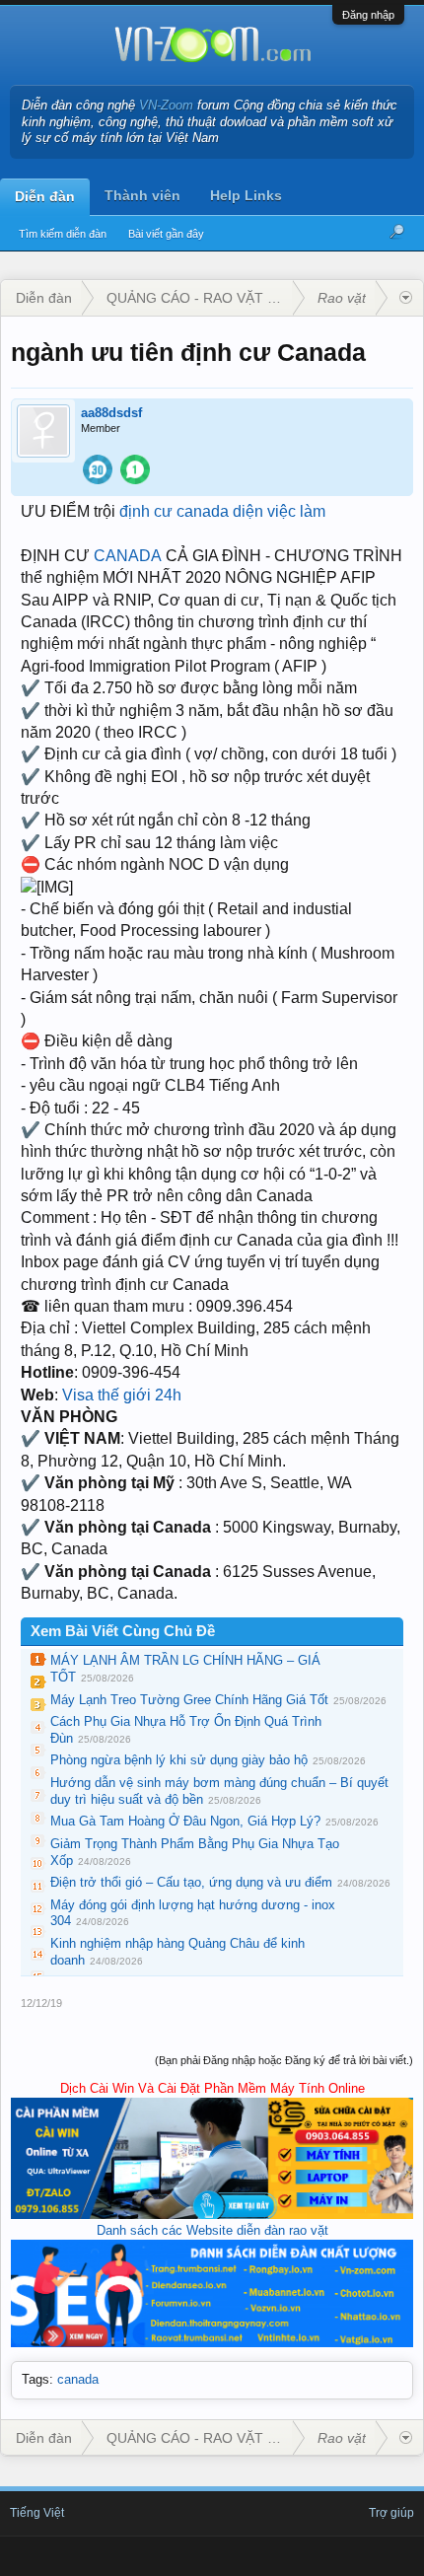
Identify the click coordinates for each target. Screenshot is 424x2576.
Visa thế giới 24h (122, 1395)
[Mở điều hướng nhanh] (406, 298)
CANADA (128, 556)
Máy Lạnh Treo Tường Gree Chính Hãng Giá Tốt (189, 1700)
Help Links (246, 195)
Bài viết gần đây (166, 234)
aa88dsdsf (111, 413)
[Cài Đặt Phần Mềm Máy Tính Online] (212, 2215)
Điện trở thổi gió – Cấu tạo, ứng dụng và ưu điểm (191, 1882)
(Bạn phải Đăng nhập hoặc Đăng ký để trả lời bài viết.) (284, 2060)
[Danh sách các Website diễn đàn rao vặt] (212, 2343)
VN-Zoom (166, 105)
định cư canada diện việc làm (222, 511)
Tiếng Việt (37, 2513)
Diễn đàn (45, 196)
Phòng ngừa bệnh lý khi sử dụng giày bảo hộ (179, 1760)
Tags (35, 2379)
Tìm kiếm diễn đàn (63, 234)
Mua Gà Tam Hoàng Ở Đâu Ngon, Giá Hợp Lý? (185, 1821)
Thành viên (142, 195)
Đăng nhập (368, 15)
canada (78, 2379)
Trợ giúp (391, 2513)
